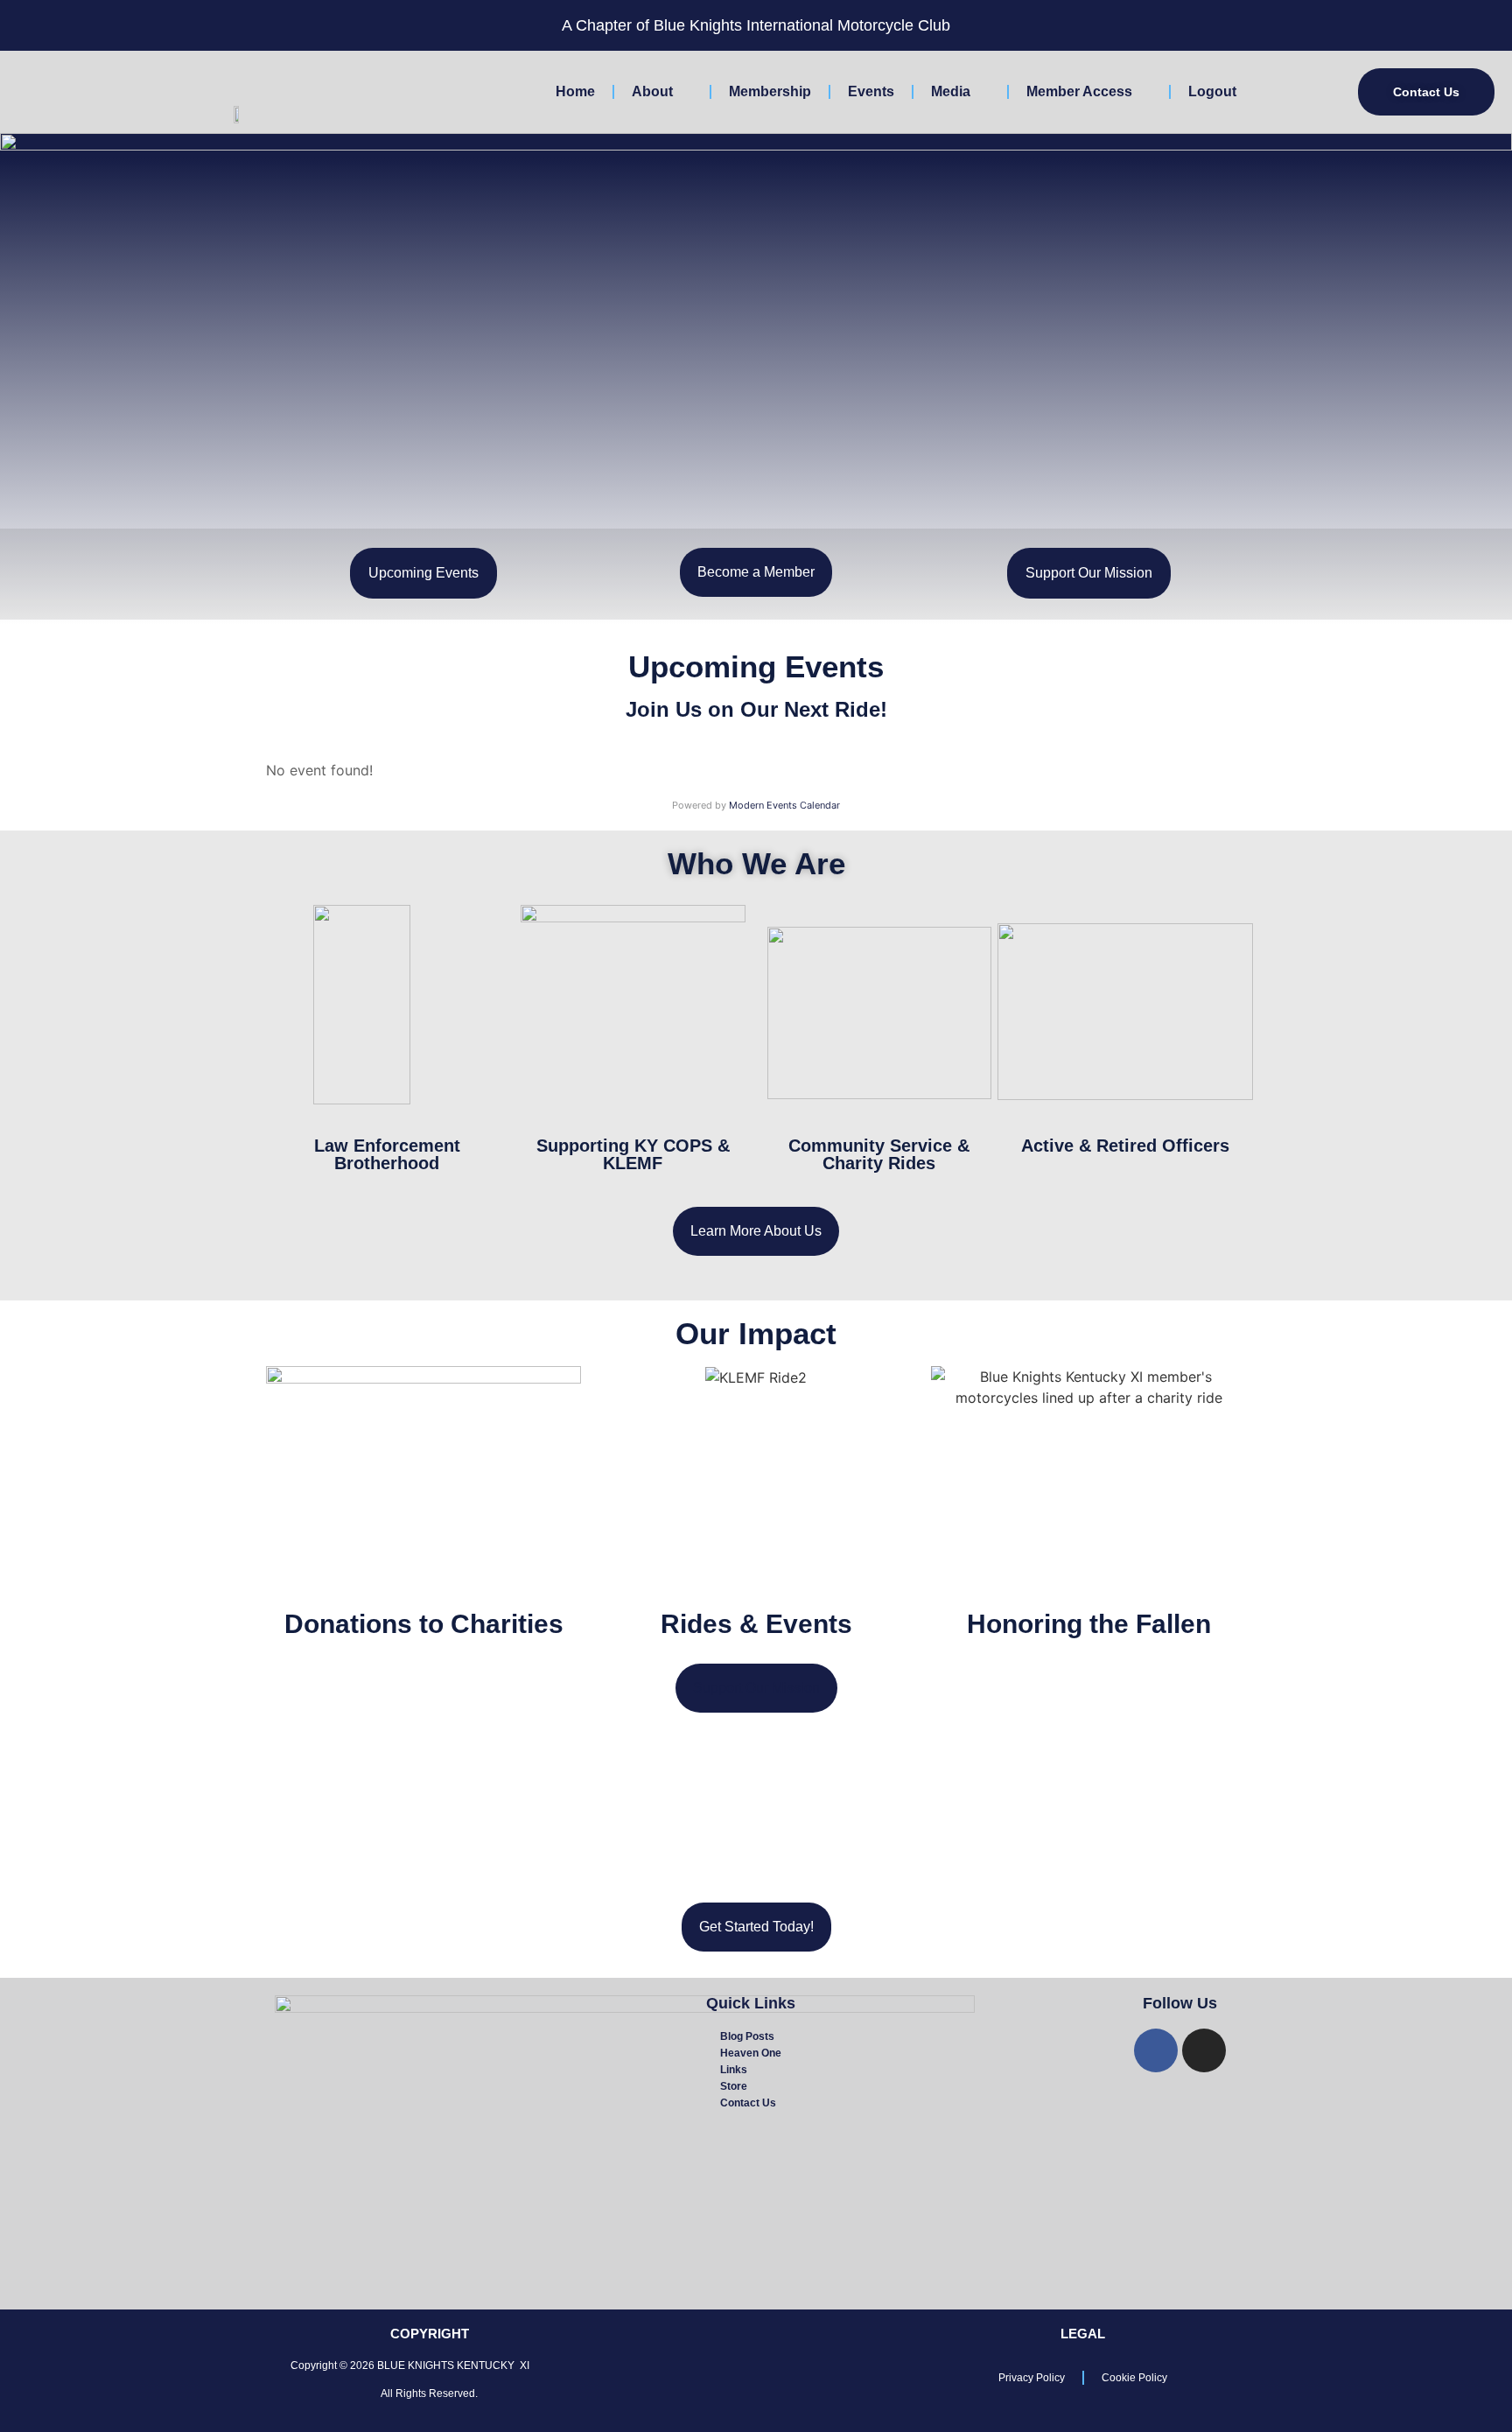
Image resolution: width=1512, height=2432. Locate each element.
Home (575, 91)
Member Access (1079, 91)
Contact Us (748, 2103)
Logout (1212, 91)
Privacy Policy (1032, 2378)
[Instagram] (1204, 2050)
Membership (770, 91)
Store (734, 2086)
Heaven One (751, 2053)
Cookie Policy (1134, 2378)
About (652, 91)
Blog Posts (747, 2036)
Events (871, 91)
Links (734, 2070)
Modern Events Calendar (784, 805)
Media (951, 91)
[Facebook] (1156, 2050)
